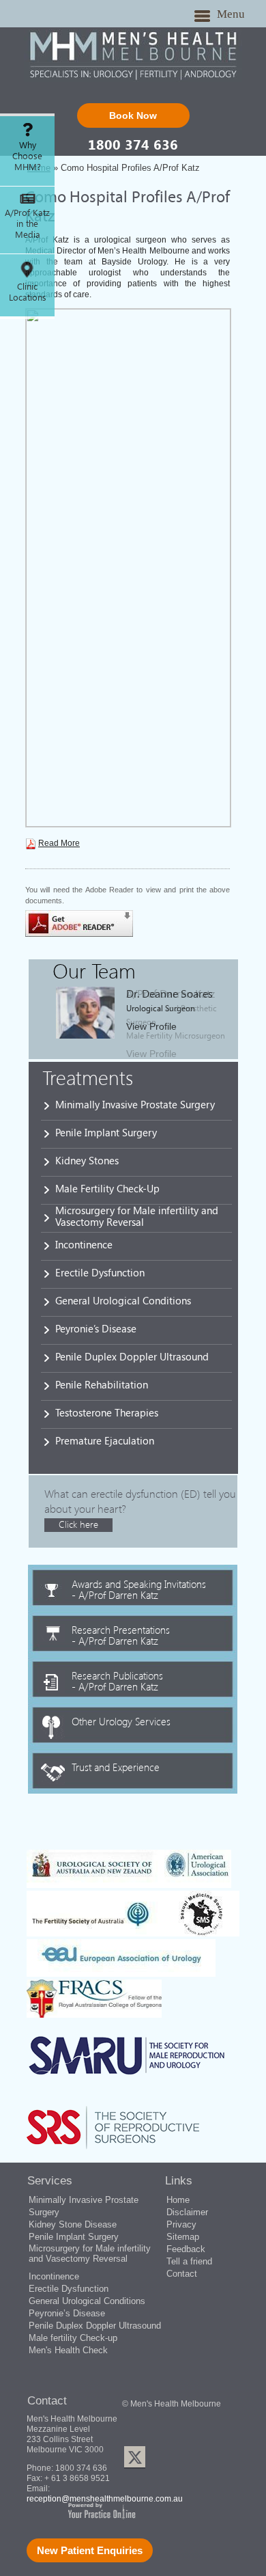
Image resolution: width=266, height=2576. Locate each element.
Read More (59, 843)
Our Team (94, 970)
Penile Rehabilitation (102, 1384)
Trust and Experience (116, 1766)
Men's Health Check (68, 2350)
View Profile (151, 1026)
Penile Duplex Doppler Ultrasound (132, 1356)
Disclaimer (187, 2212)
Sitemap (183, 2237)
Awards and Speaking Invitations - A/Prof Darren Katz (139, 1589)
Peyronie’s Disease (96, 1328)
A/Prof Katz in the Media (27, 223)
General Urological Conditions (123, 1300)
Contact (182, 2274)
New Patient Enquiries (90, 2550)
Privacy (181, 2224)
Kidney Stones (87, 1160)
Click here (78, 1524)
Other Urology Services (121, 1721)
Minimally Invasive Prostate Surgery (135, 1104)
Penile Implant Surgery (106, 1132)
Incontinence (84, 1244)
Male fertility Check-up (73, 2338)
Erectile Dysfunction (100, 1272)
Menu (231, 14)
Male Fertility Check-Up (107, 1188)
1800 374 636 (133, 144)
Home (178, 2200)
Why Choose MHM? (27, 156)
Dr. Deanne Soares (169, 993)
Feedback (186, 2249)
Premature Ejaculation (105, 1440)
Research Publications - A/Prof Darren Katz (117, 1680)
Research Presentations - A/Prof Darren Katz (121, 1634)
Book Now (133, 115)
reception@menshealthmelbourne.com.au (105, 2499)
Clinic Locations (28, 292)
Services (50, 2181)
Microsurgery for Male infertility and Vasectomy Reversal (137, 1216)
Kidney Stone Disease (73, 2224)
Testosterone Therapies (107, 1412)
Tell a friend (189, 2261)
